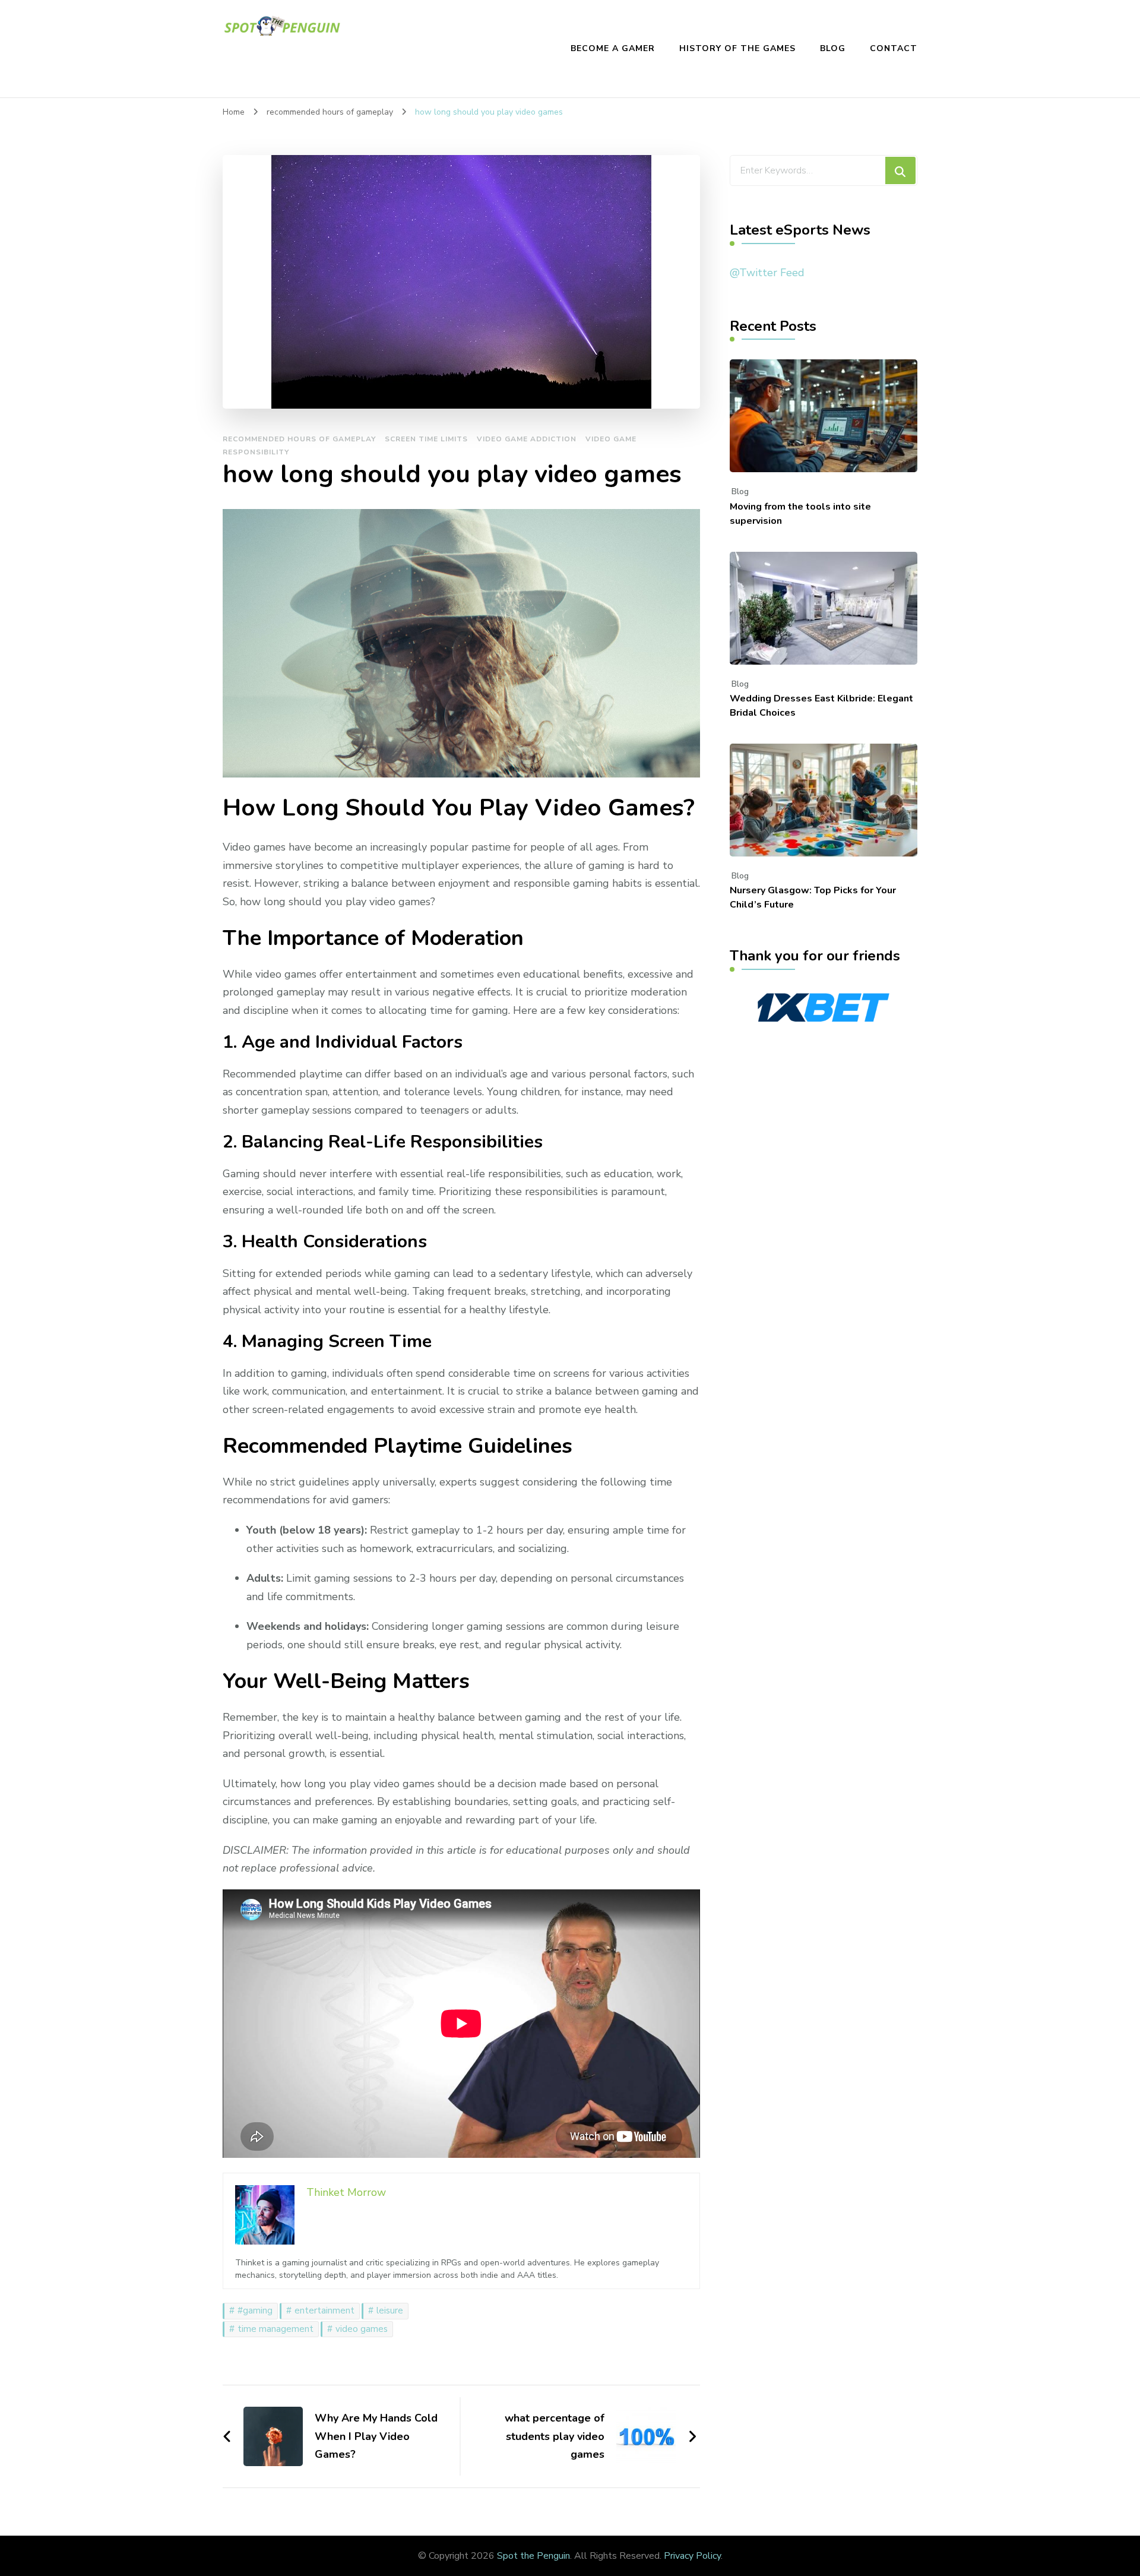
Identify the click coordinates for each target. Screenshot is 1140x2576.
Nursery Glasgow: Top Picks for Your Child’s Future (813, 897)
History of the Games (737, 48)
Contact (894, 48)
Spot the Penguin (533, 2556)
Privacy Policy (692, 2556)
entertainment (324, 2311)
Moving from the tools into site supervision (800, 514)
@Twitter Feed (767, 273)
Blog (833, 48)
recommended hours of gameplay (299, 439)
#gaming (255, 2311)
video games (362, 2329)
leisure (390, 2311)
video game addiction (527, 439)
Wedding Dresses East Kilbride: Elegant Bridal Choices (821, 706)
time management (275, 2329)
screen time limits (426, 439)
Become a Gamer (613, 48)
